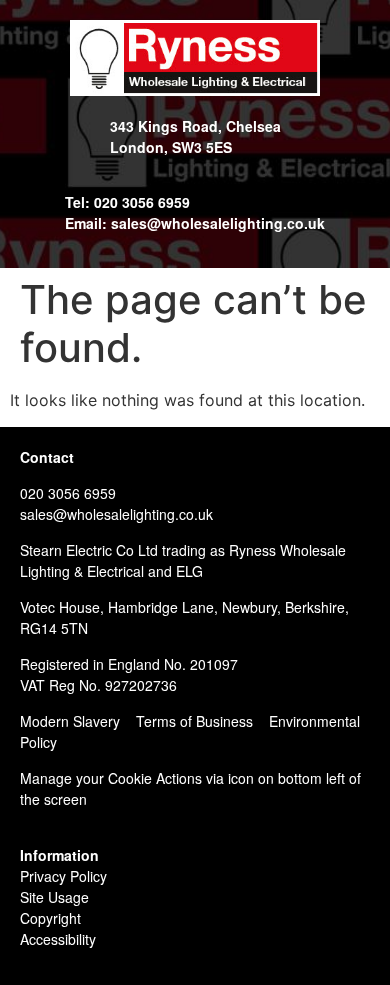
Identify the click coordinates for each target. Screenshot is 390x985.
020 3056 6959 (68, 493)
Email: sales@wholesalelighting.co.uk (195, 223)
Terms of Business (194, 721)
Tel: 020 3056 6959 (127, 202)
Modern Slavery (70, 721)
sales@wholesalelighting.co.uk (116, 514)
